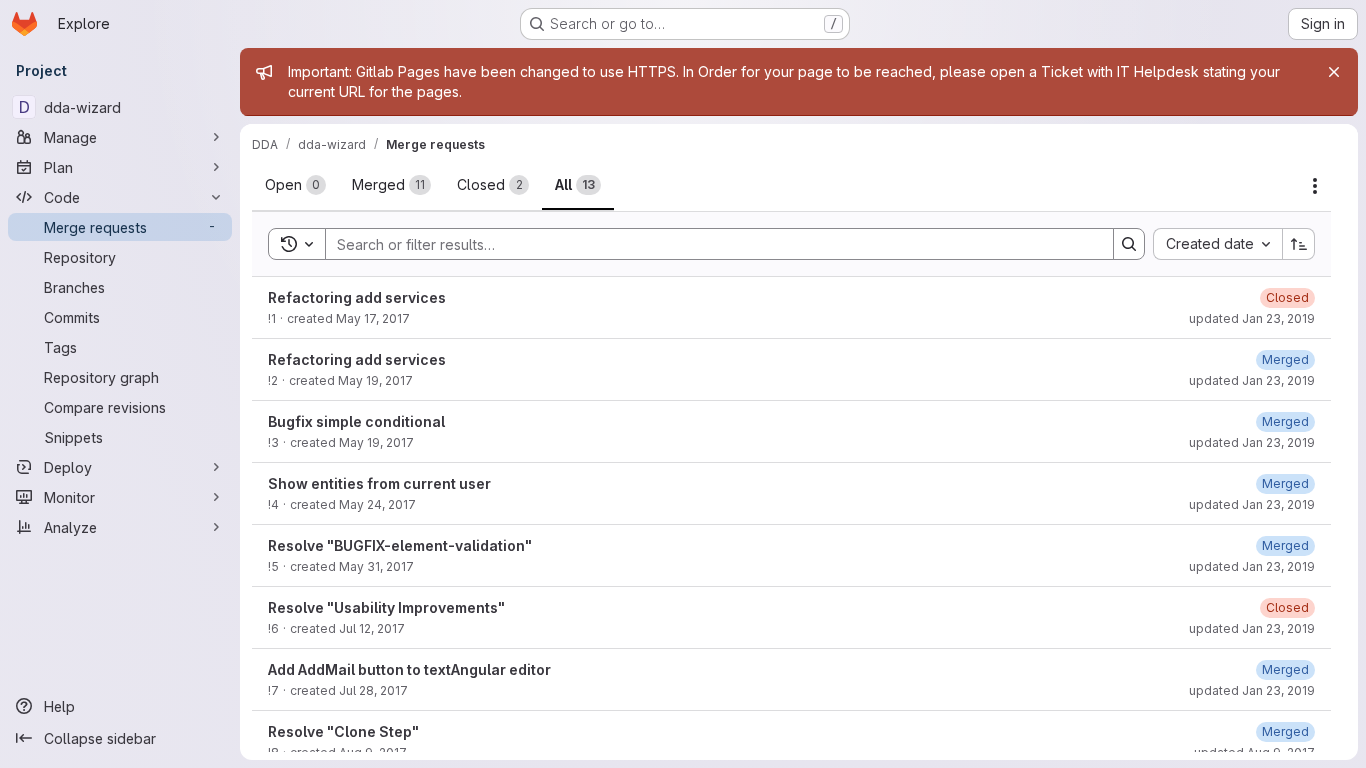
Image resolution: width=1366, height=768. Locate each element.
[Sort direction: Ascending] (1299, 244)
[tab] (295, 185)
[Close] (1334, 72)
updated (1252, 318)
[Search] (1129, 244)
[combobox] (1217, 244)
